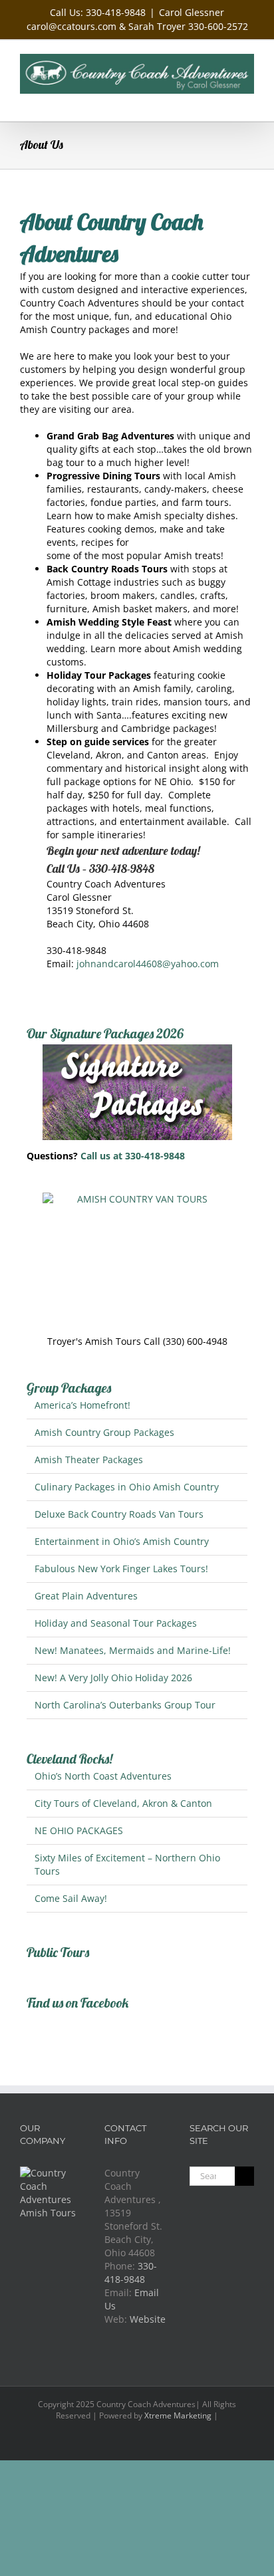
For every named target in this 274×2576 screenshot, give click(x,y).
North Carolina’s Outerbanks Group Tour (125, 1705)
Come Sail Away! (71, 1898)
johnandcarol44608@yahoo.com (148, 964)
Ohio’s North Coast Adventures (103, 1776)
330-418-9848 (131, 2273)
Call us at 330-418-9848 (133, 1156)
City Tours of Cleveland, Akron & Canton (123, 1803)
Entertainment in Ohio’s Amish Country (122, 1541)
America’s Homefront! (82, 1405)
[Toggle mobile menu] (249, 101)
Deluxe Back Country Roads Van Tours (119, 1514)
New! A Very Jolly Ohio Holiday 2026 (113, 1678)
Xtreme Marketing (178, 2415)
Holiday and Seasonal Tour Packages (116, 1623)
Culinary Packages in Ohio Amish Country (127, 1487)
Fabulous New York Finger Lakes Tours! (121, 1569)
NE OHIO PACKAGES (79, 1830)
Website (148, 2319)
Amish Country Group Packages (104, 1432)
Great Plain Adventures (86, 1596)
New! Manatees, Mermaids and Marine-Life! (133, 1650)
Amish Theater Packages (89, 1460)
